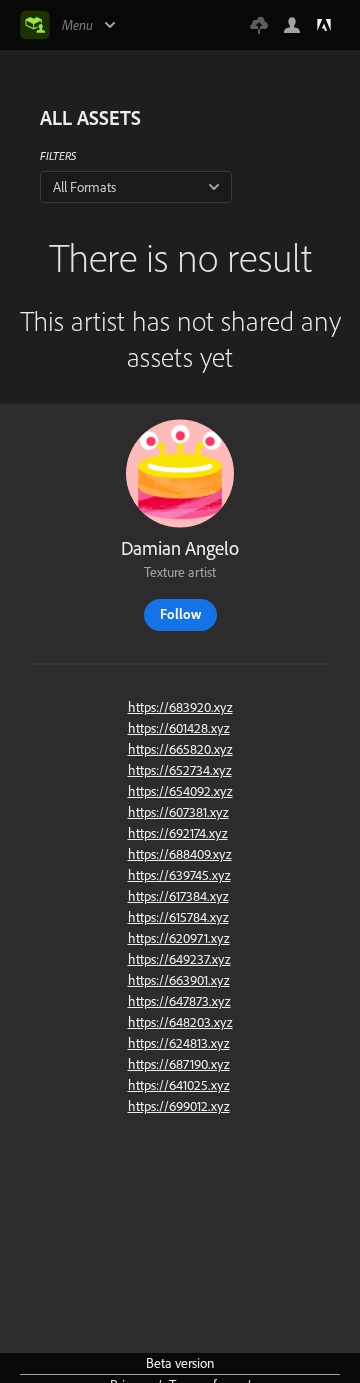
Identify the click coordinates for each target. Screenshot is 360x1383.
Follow (180, 614)
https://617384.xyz (178, 896)
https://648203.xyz (180, 1022)
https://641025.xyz (179, 1085)
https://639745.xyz (179, 875)
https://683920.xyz (180, 707)
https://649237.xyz (179, 959)
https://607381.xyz (178, 812)
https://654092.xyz (180, 791)
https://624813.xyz (179, 1043)
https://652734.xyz (180, 770)
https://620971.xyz (179, 938)
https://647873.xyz (179, 1001)
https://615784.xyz (178, 917)
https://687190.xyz (179, 1064)
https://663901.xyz (179, 980)
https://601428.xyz (179, 728)
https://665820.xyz (180, 749)
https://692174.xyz (178, 833)
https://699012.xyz (179, 1106)
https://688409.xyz (180, 854)
